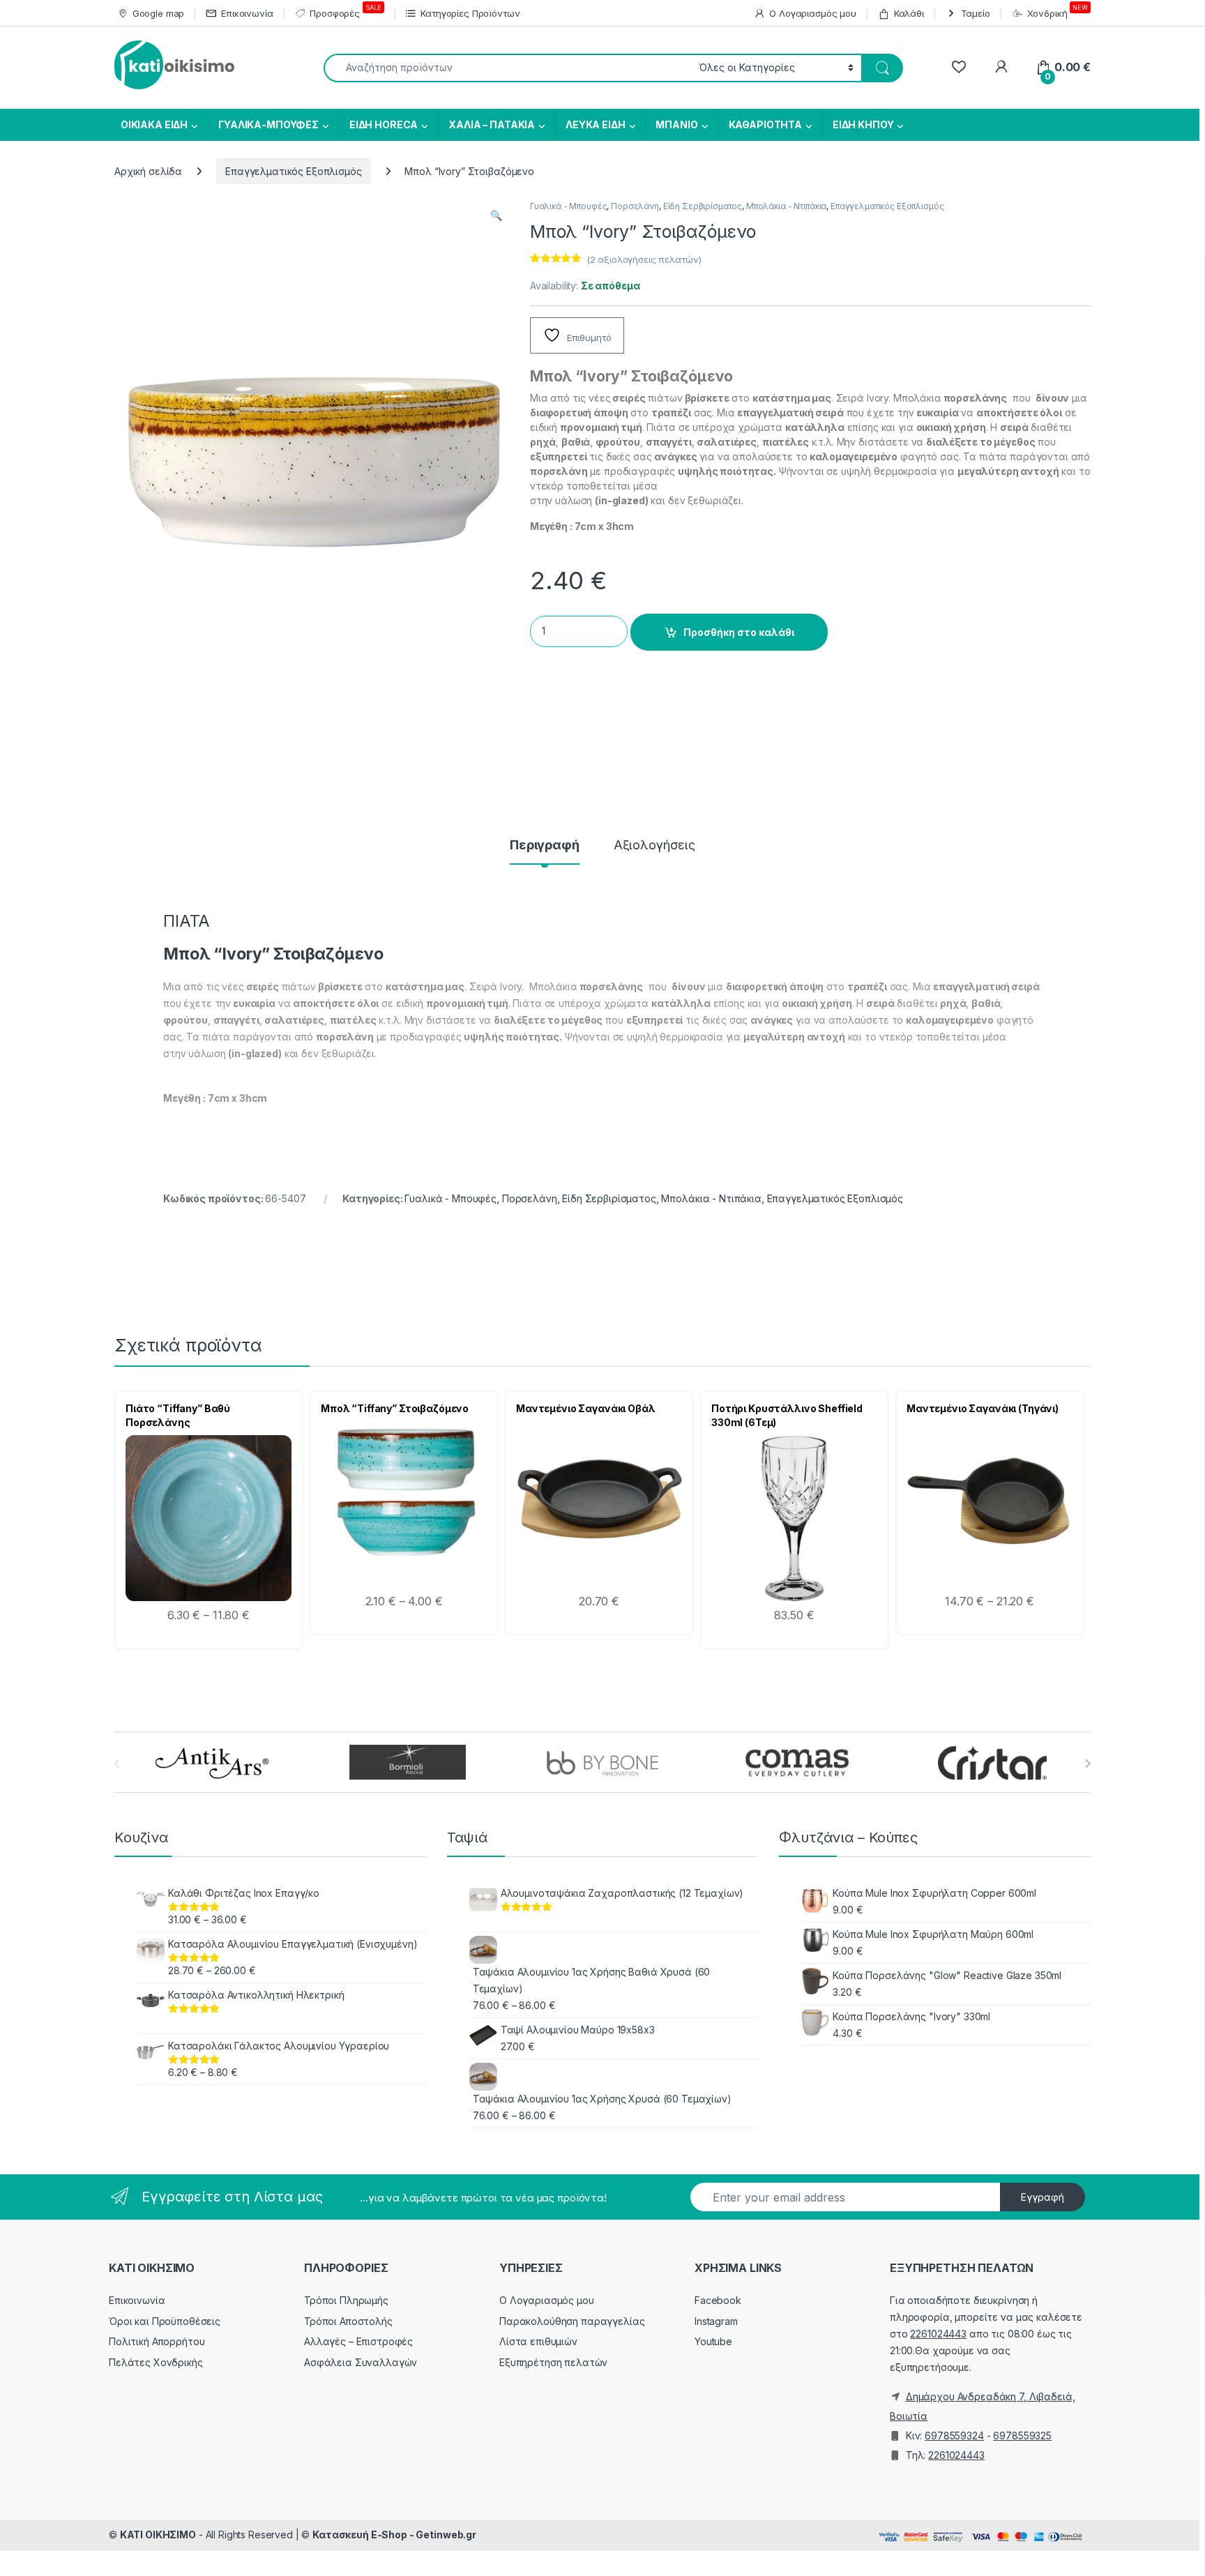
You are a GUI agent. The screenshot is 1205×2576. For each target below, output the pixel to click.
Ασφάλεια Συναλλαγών (361, 2362)
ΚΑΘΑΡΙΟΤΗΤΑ (765, 124)
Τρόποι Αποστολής (348, 2321)
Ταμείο (976, 13)
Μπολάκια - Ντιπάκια (786, 206)
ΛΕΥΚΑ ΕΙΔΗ (596, 124)
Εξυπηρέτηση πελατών (553, 2362)
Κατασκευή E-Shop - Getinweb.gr (394, 2535)
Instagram (716, 2321)
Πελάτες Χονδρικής (156, 2362)
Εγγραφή (1043, 2197)
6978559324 (954, 2435)
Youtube (713, 2341)
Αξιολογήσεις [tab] (654, 846)
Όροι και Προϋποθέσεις (165, 2321)
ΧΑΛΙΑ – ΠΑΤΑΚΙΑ (492, 124)
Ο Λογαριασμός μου (813, 13)
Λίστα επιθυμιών (538, 2341)
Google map (158, 13)
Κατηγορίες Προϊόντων (470, 13)
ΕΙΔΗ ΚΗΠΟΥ (863, 124)
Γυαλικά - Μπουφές (569, 206)
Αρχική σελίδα (148, 171)
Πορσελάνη (635, 206)
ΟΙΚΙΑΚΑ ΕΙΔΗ (153, 124)
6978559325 (1022, 2435)
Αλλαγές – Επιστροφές (358, 2341)
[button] (496, 215)
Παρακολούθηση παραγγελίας (572, 2321)
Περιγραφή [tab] (545, 846)
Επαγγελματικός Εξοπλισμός (294, 171)
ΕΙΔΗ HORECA (384, 124)
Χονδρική (1058, 11)
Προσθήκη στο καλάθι (739, 632)
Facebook (718, 2300)
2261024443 (938, 2334)
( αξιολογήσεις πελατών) (644, 259)
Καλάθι (909, 13)
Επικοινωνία (247, 13)
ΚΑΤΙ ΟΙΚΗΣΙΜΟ (158, 2535)
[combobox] (507, 68)
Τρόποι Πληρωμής (346, 2300)
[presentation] (1087, 1764)
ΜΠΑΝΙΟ (676, 124)
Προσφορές (345, 11)
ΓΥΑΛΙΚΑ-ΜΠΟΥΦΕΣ (268, 124)
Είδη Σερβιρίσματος (703, 206)
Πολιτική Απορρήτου (157, 2341)
